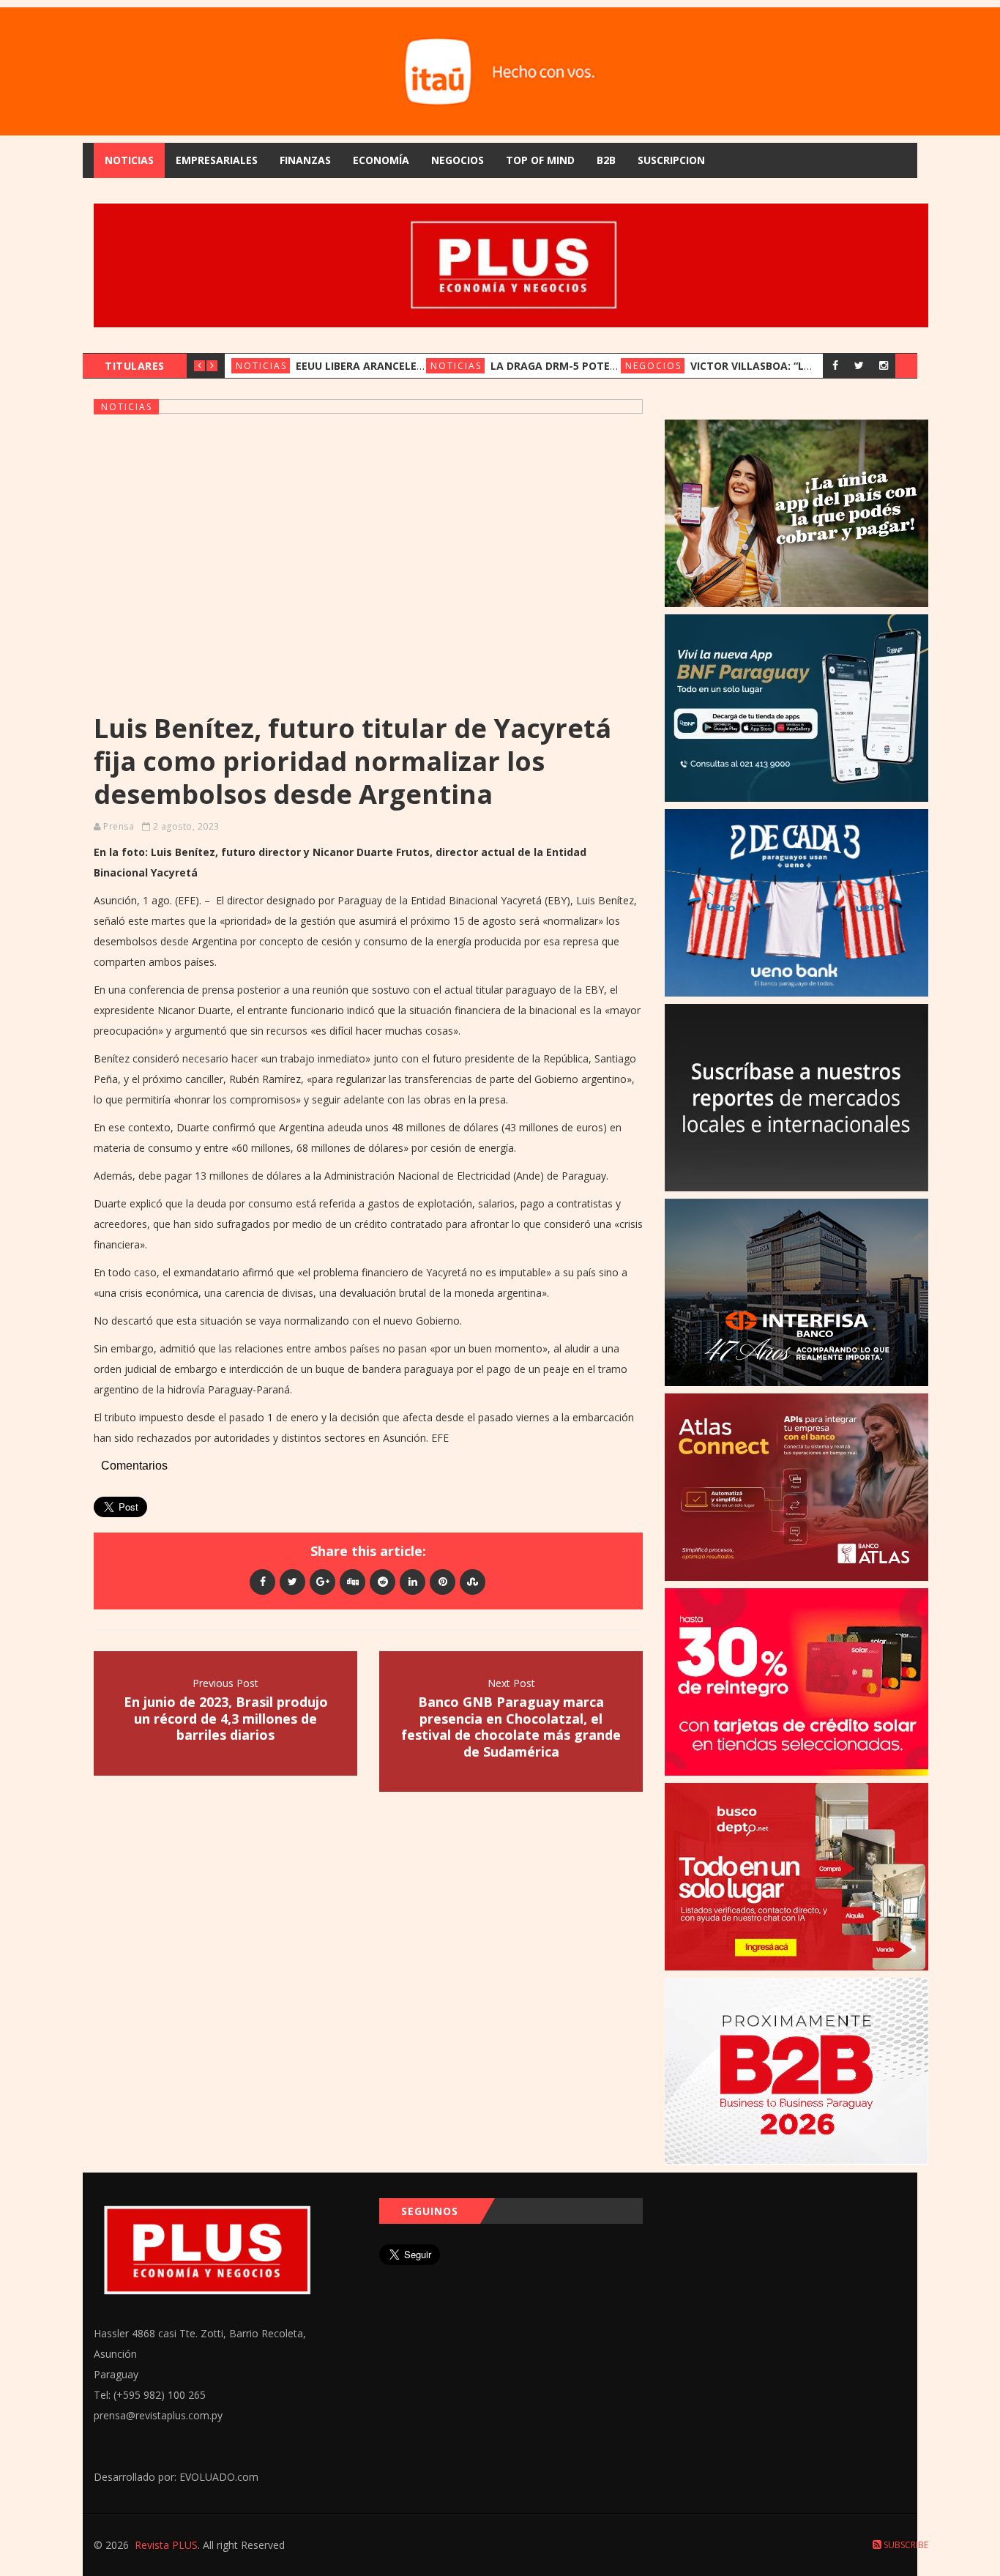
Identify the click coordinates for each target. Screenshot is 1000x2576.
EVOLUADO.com (219, 2477)
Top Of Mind (540, 160)
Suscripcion (671, 160)
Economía (381, 160)
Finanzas (305, 160)
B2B (606, 160)
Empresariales (217, 160)
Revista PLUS (166, 2545)
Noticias (129, 160)
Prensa (119, 826)
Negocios (458, 160)
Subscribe (905, 2545)
